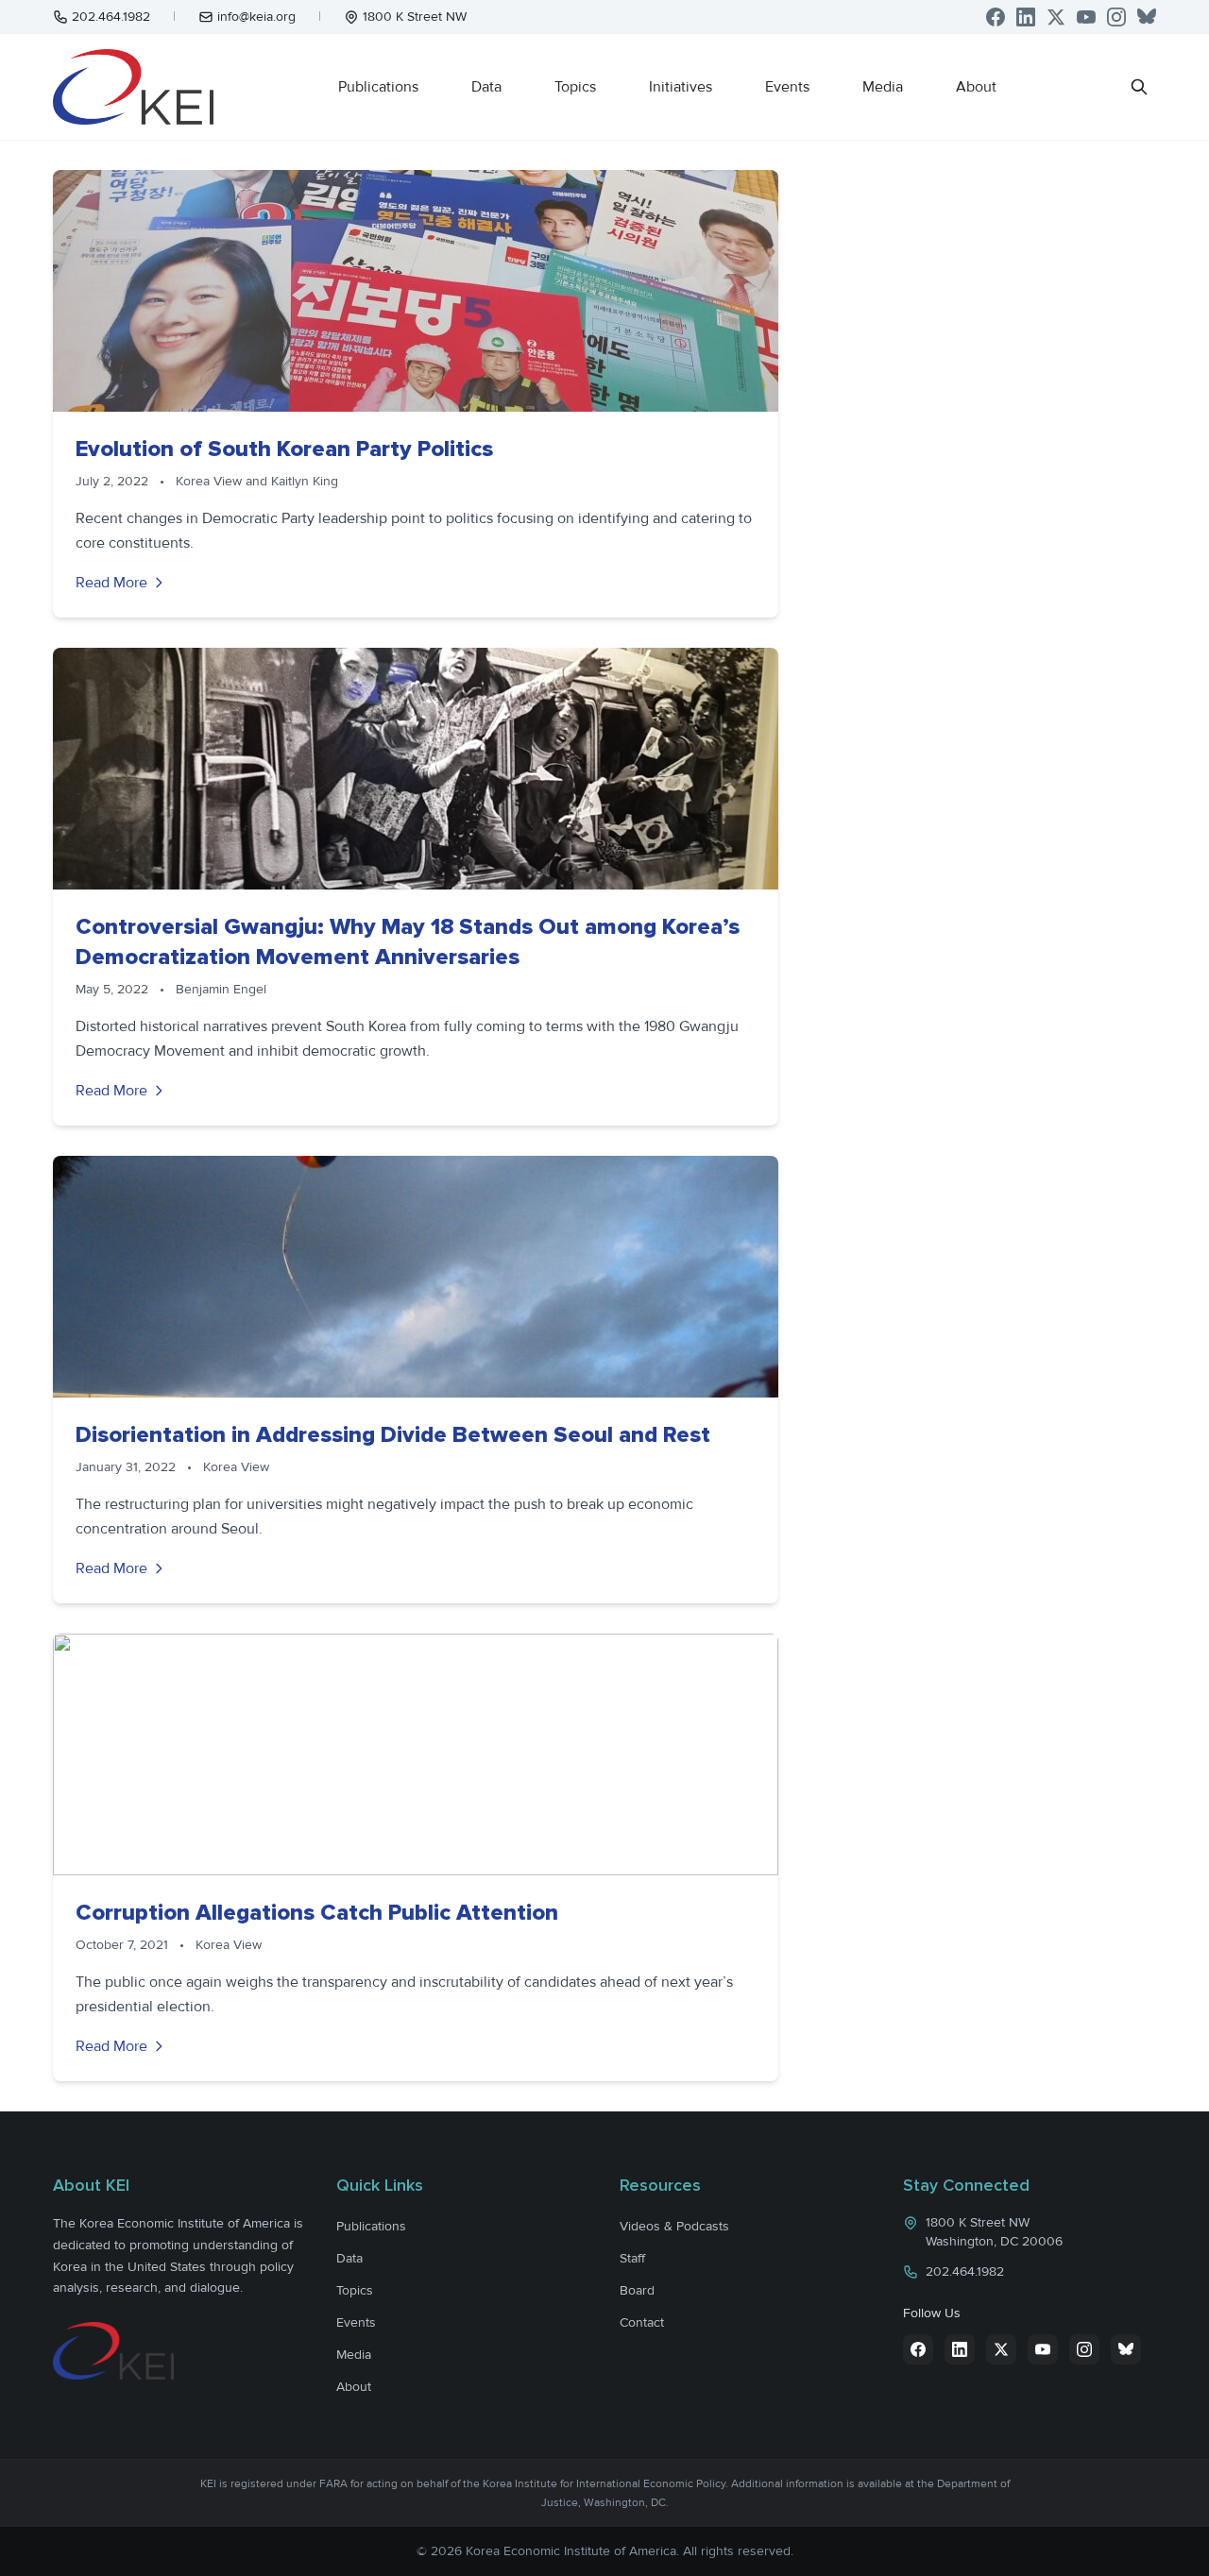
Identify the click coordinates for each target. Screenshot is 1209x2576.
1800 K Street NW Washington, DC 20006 (994, 2232)
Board (637, 2290)
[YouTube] (1086, 17)
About (976, 87)
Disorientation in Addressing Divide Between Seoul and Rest (393, 1435)
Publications (378, 87)
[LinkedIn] (1026, 17)
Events (787, 87)
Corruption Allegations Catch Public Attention (317, 1913)
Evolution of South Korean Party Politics (284, 449)
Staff (632, 2258)
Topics (575, 87)
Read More (111, 583)
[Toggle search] (1139, 87)
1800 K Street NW (415, 17)
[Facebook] (996, 17)
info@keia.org (256, 17)
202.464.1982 (111, 17)
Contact (642, 2322)
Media (883, 87)
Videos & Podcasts (674, 2226)
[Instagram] (1116, 17)
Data (486, 87)
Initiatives (681, 87)
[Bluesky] (1147, 17)
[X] (1056, 17)
